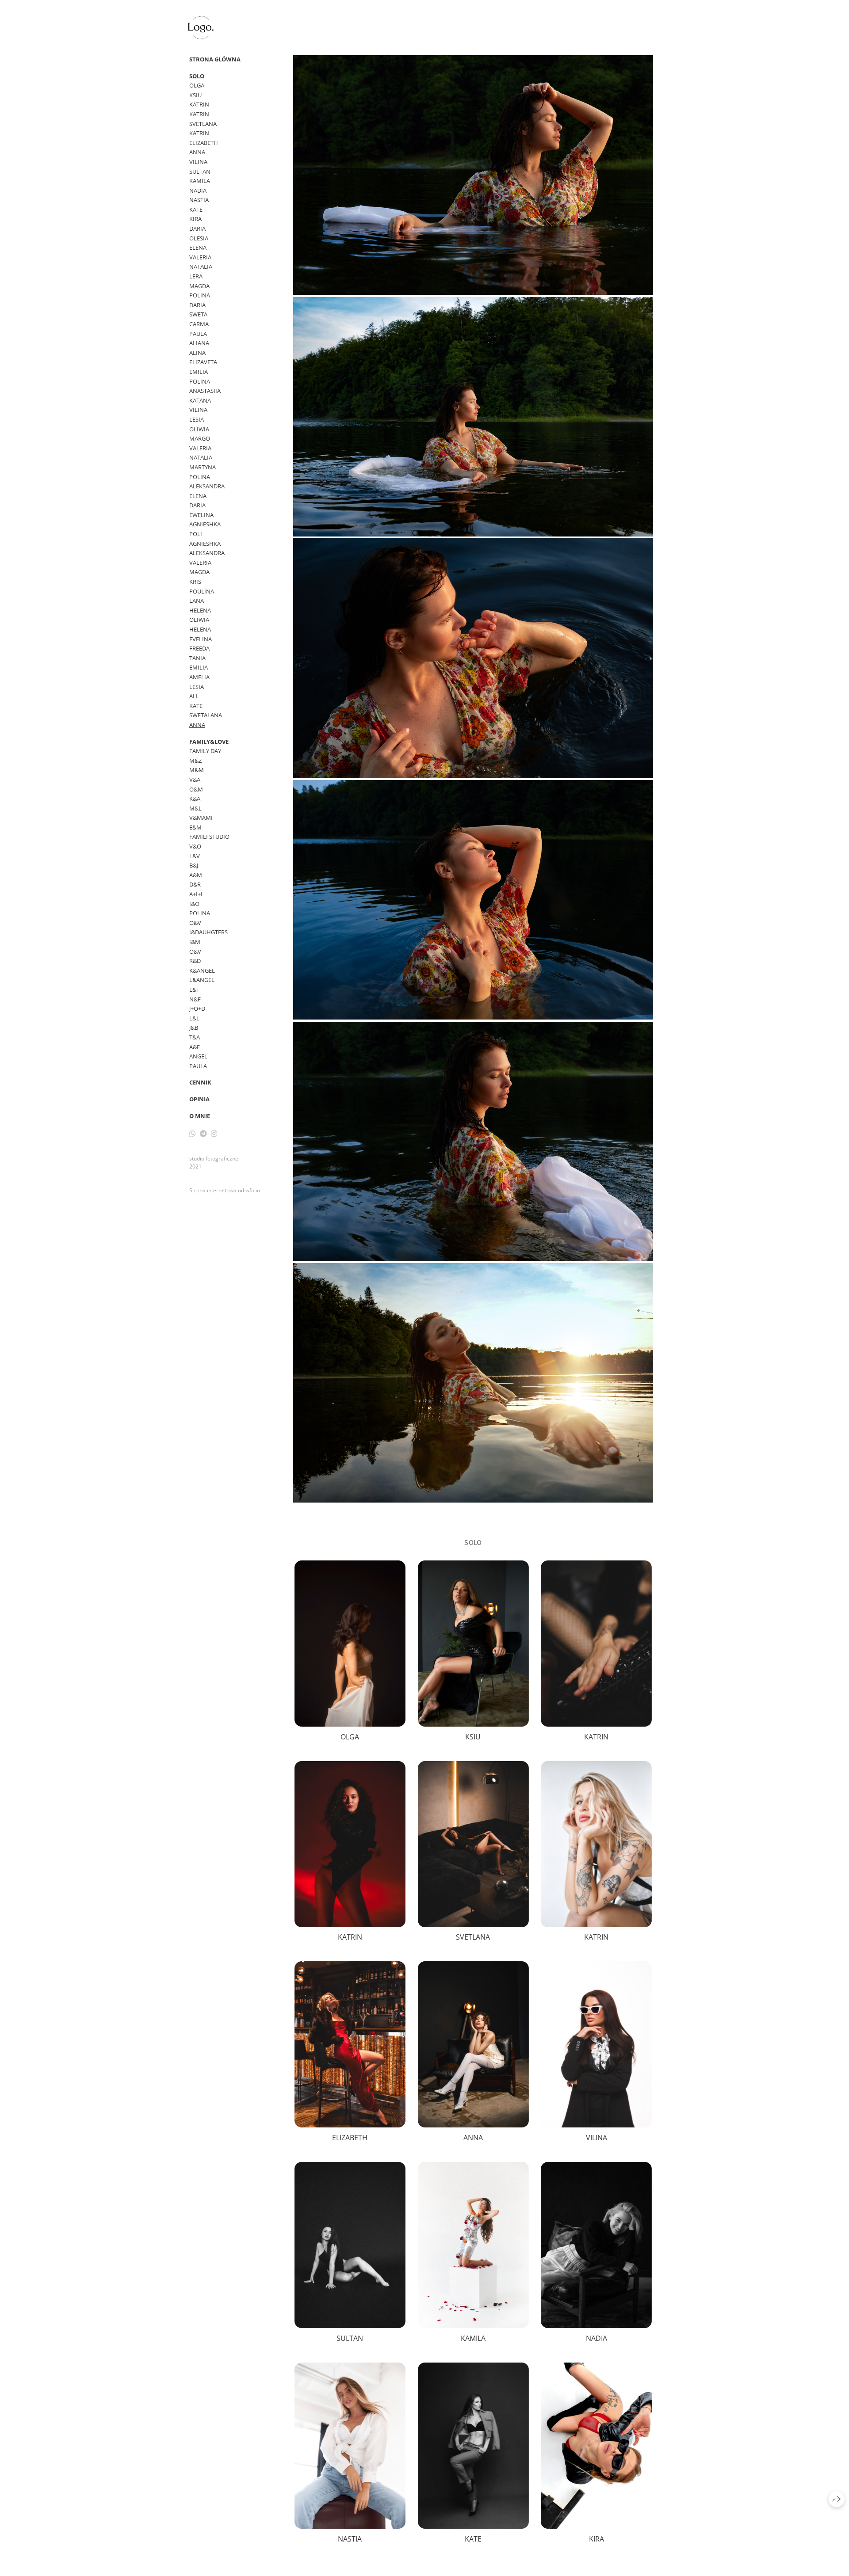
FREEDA (199, 648)
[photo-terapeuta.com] (201, 28)
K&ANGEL (202, 970)
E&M (195, 827)
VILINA (198, 162)
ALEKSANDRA (207, 486)
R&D (195, 961)
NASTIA (199, 200)
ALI (193, 696)
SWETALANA (206, 715)
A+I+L (197, 894)
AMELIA (199, 677)
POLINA (200, 295)
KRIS (195, 582)
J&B (194, 1027)
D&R (195, 884)
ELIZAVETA (203, 362)
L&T (194, 989)
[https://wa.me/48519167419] (192, 1134)
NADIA (198, 190)
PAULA (198, 334)
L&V (195, 856)
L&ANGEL (202, 980)
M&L (195, 808)
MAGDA (199, 286)
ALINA (197, 353)
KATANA (200, 400)
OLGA (197, 85)
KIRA (195, 219)
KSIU (195, 95)
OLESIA (199, 238)
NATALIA (201, 266)
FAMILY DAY (205, 751)
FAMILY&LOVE (209, 742)
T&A (195, 1037)
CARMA (199, 324)
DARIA (197, 228)
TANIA (197, 658)
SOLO (197, 76)
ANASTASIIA (205, 391)
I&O (194, 904)
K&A (195, 799)
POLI (196, 534)
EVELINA (201, 639)
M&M (197, 770)
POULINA (202, 591)
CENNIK (200, 1082)
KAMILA (200, 181)
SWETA (198, 314)
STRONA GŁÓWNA (215, 59)
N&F (195, 999)
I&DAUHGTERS (208, 932)
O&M (196, 789)
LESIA (197, 419)
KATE (196, 209)
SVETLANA (203, 124)
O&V (195, 923)
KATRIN (199, 104)
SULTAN (200, 171)
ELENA (198, 247)
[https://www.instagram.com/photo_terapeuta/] (214, 1134)
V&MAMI (201, 818)
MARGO (200, 438)
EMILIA (199, 372)
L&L (194, 1018)
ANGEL (198, 1056)
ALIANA (199, 343)
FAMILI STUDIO (209, 837)
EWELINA (201, 515)
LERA (196, 276)
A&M (196, 875)
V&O (195, 846)
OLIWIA (199, 429)
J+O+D (197, 1008)
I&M (195, 942)
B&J (194, 865)
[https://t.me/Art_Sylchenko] (203, 1134)
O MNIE (200, 1116)
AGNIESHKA (205, 524)
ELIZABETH (204, 143)
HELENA (200, 610)
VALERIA (200, 257)
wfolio (253, 1190)
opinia (199, 1099)
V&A (195, 780)
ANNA (197, 152)
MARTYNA (203, 467)
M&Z (195, 761)
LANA (197, 601)
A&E (195, 1047)
